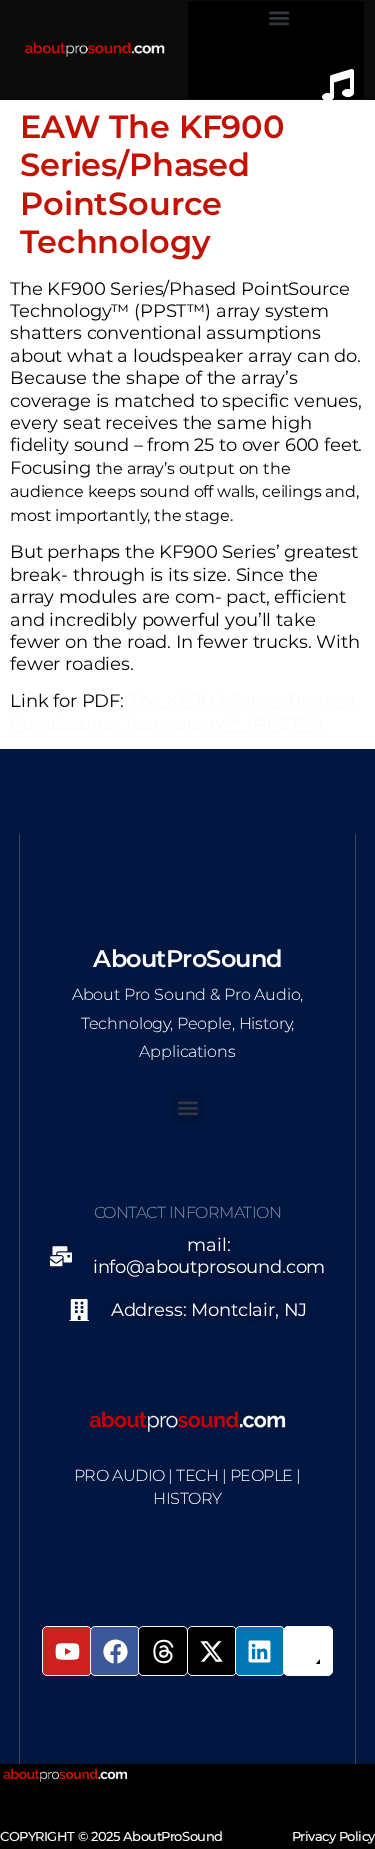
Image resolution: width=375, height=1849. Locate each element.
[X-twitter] (212, 1651)
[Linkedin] (260, 1651)
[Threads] (163, 1651)
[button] (279, 17)
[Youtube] (67, 1651)
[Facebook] (115, 1651)
